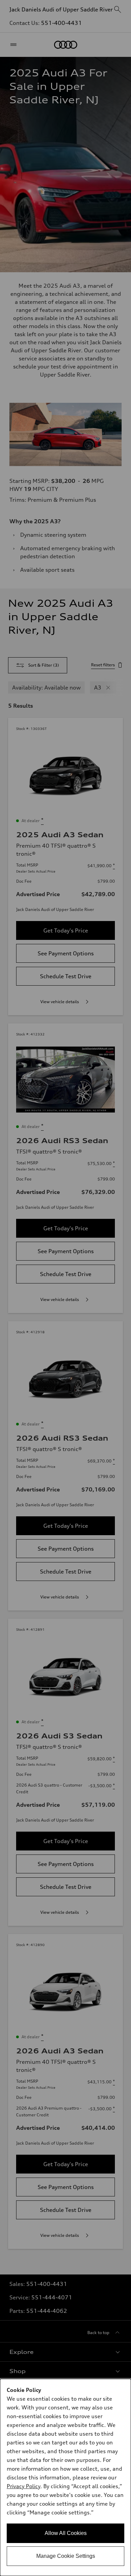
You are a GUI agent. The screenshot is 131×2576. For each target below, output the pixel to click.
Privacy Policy (24, 2486)
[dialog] (65, 2477)
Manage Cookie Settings (66, 2556)
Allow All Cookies (66, 2533)
